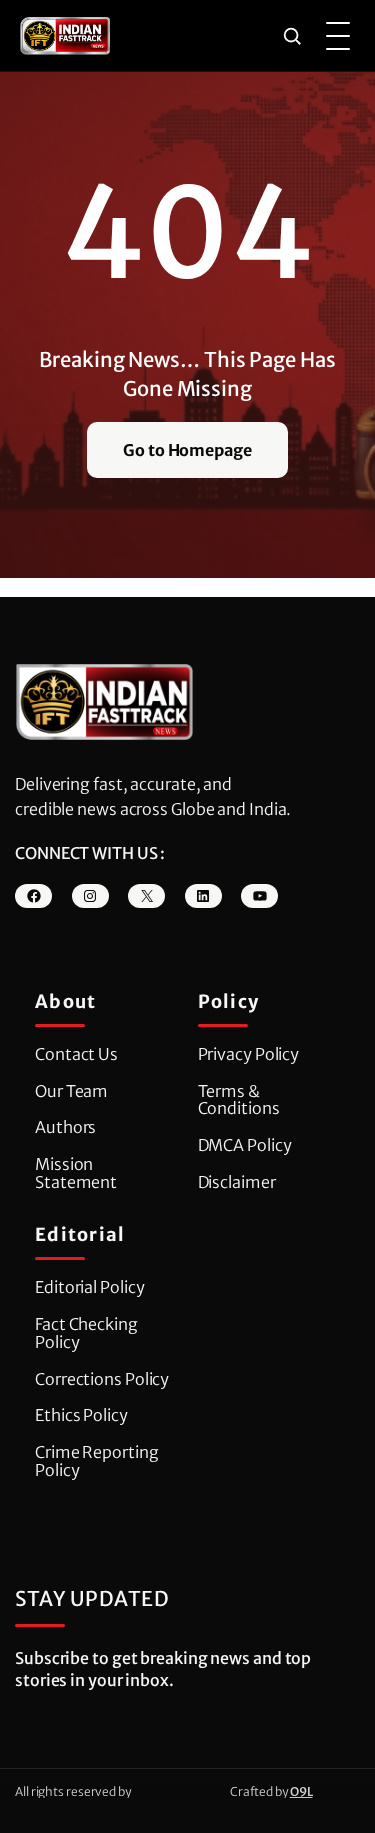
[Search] (292, 36)
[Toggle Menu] (338, 36)
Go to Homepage (187, 450)
